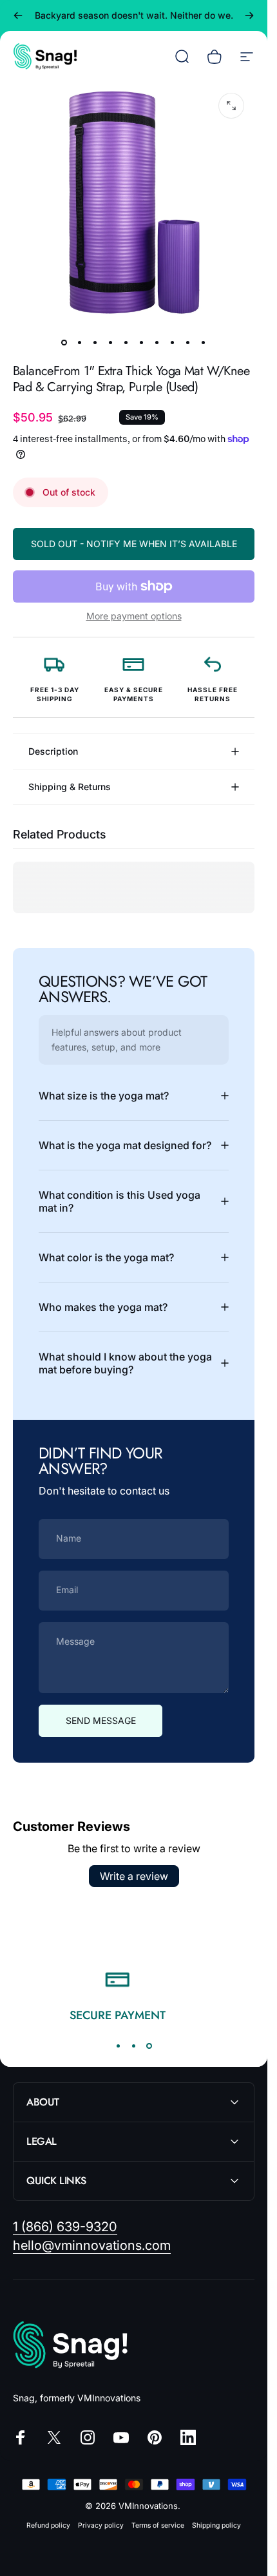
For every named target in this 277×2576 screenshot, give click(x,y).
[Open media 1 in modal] (231, 106)
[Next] (249, 15)
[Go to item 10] (204, 342)
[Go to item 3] (95, 342)
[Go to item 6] (142, 342)
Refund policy (48, 2525)
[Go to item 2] (80, 342)
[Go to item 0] (64, 342)
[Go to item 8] (173, 342)
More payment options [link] (134, 616)
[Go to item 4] (111, 342)
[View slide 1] (119, 2046)
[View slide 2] (134, 2046)
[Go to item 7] (157, 342)
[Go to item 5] (126, 342)
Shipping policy (216, 2525)
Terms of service (158, 2525)
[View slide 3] (149, 2046)
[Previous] (18, 15)
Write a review (134, 1876)
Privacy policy (101, 2525)
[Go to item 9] (188, 342)
